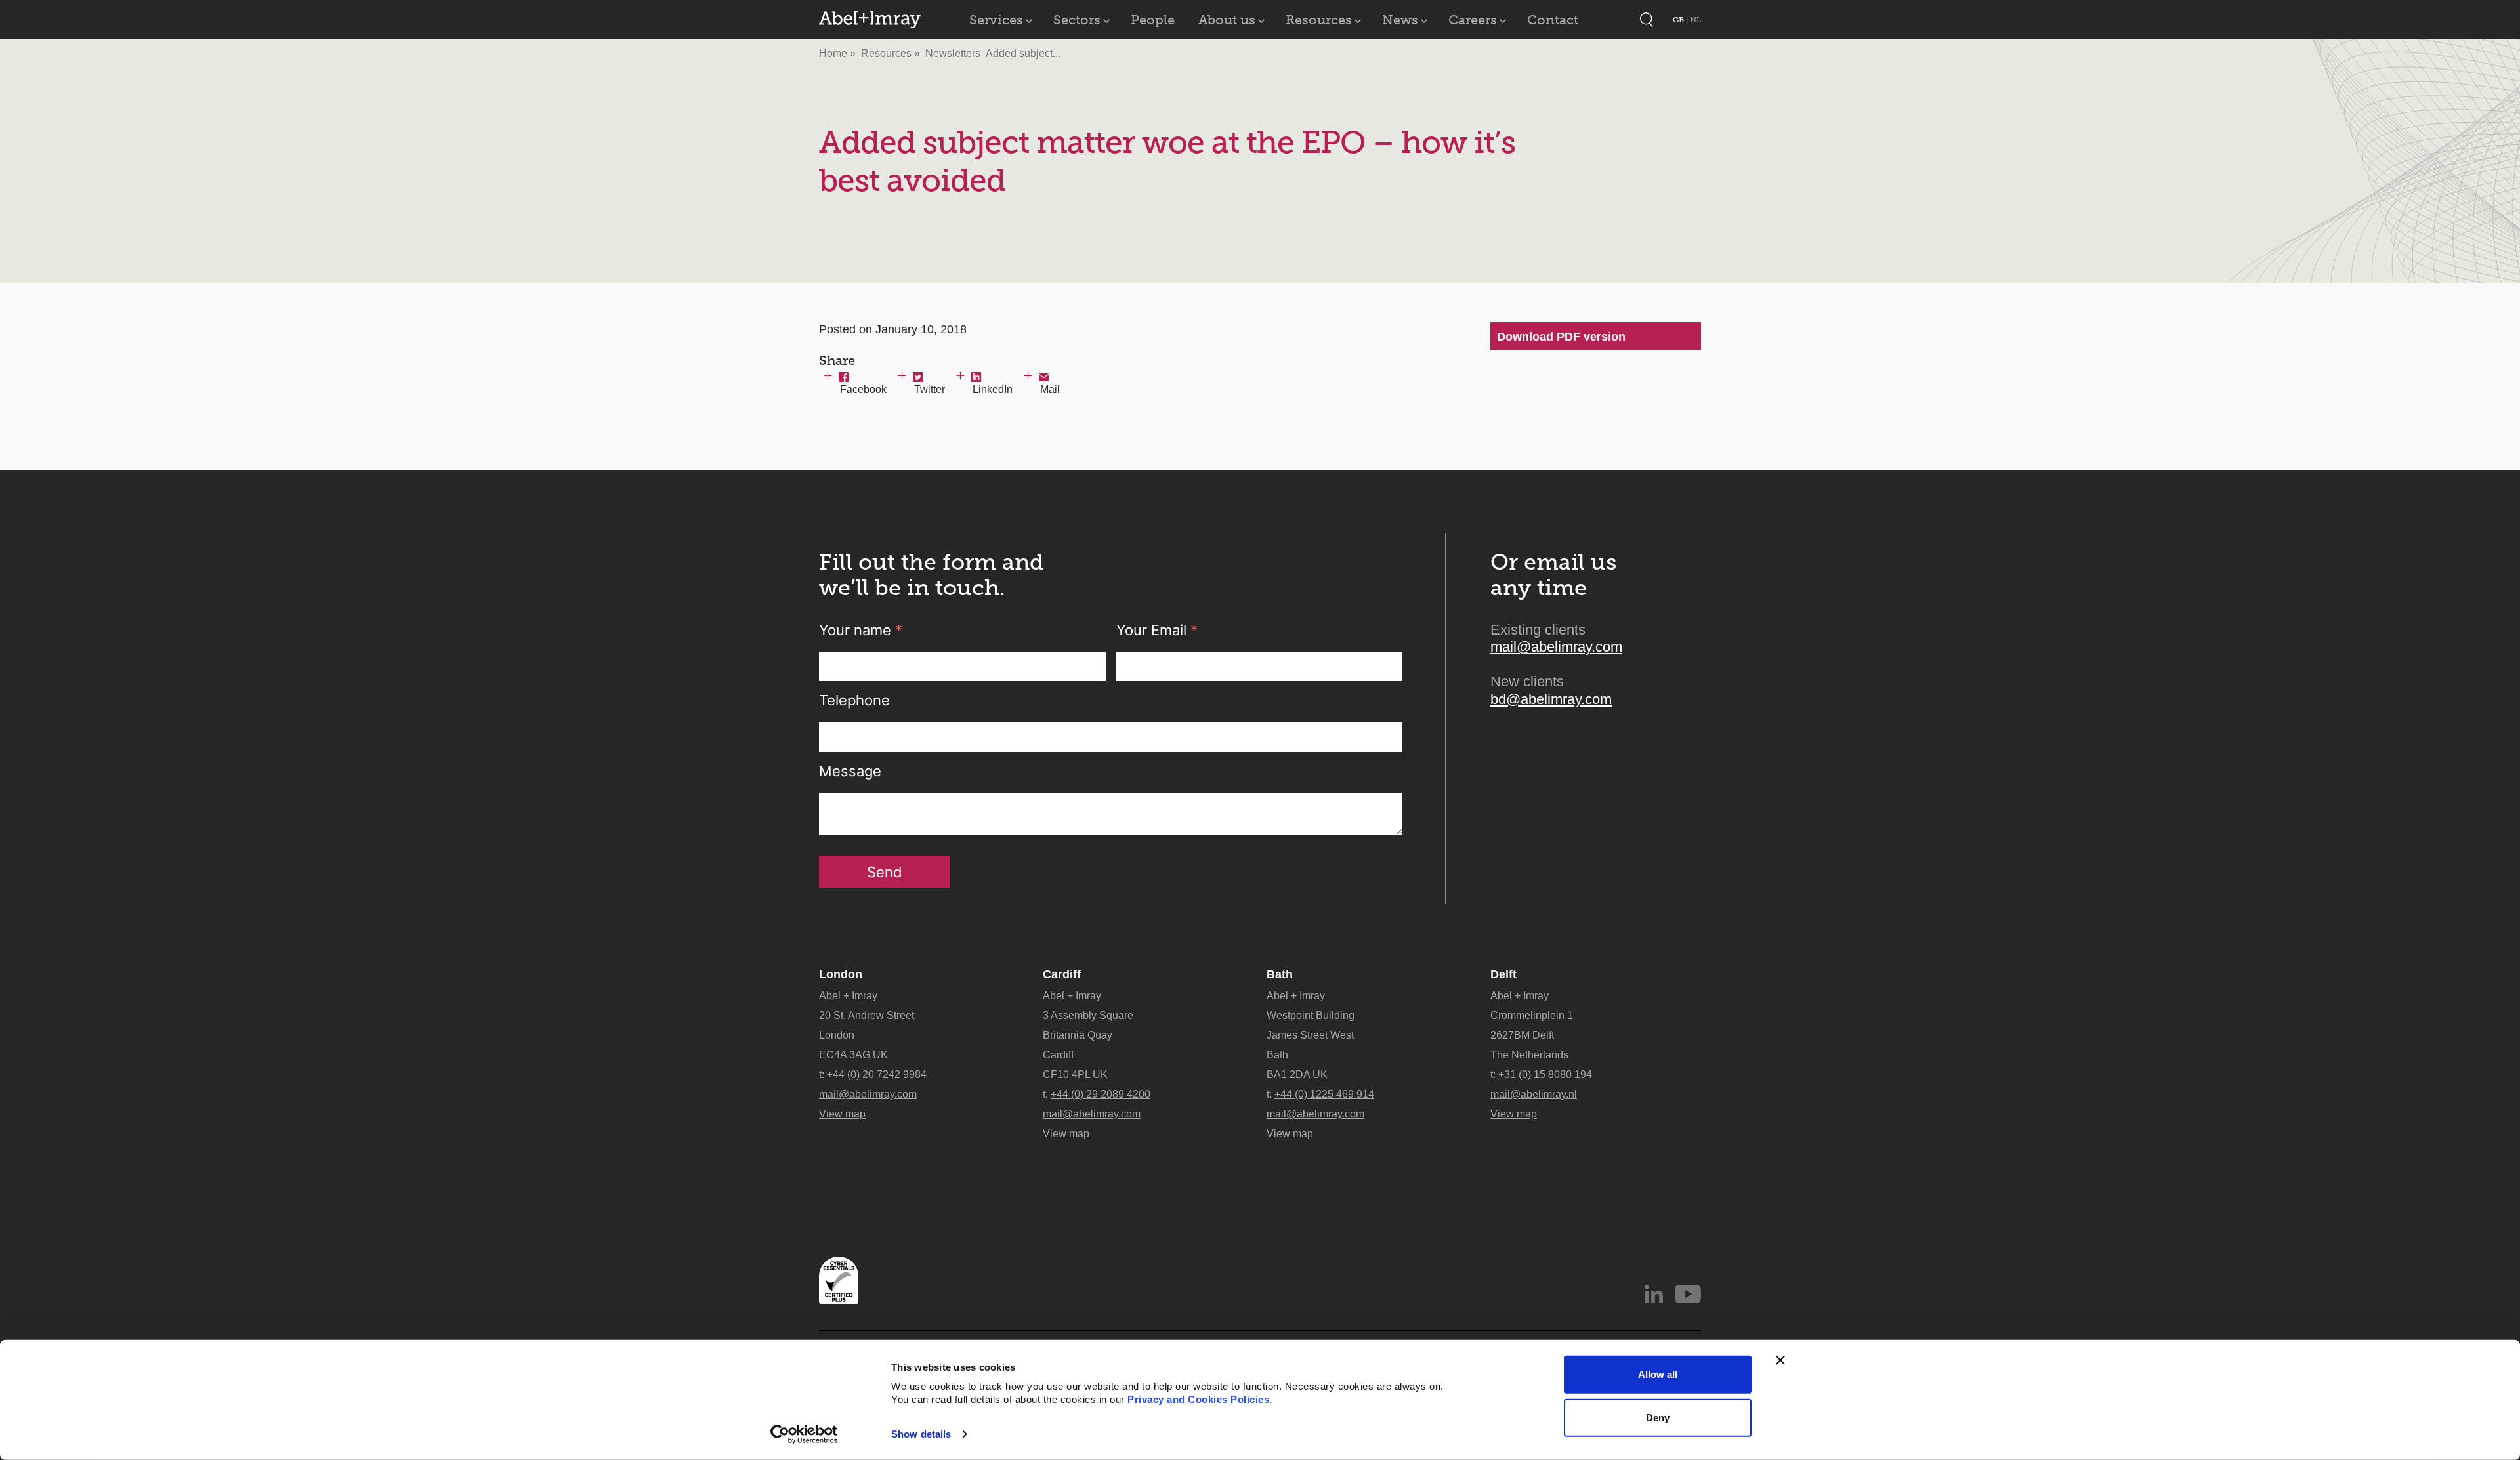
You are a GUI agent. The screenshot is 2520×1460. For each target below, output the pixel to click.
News (1400, 20)
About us (1227, 20)
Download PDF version (1561, 337)
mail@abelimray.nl (1534, 1094)
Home (833, 53)
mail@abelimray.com (1556, 647)
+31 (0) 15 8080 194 (1545, 1074)
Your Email (1157, 630)
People (1153, 20)
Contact (1553, 20)
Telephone (854, 700)
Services (996, 20)
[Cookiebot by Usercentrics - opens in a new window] (804, 1434)
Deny (1658, 1417)
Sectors (1077, 20)
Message (850, 771)
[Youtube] (1688, 1294)
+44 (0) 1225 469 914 (1324, 1094)
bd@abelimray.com (1551, 699)
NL (1695, 20)
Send (885, 872)
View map (842, 1114)
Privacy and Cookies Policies (1198, 1399)
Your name (861, 630)
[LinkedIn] (1654, 1294)
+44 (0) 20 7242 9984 (877, 1074)
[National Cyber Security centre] (839, 1280)
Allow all (1658, 1374)
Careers (1473, 20)
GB (1679, 20)
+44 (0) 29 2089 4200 (1101, 1094)
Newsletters (953, 53)
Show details (921, 1434)
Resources (1319, 20)
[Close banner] (1780, 1360)
